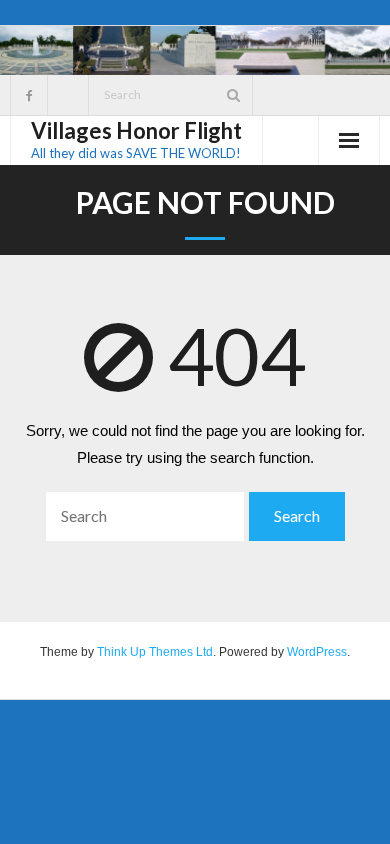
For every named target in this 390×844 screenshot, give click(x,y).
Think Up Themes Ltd (155, 652)
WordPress (317, 652)
